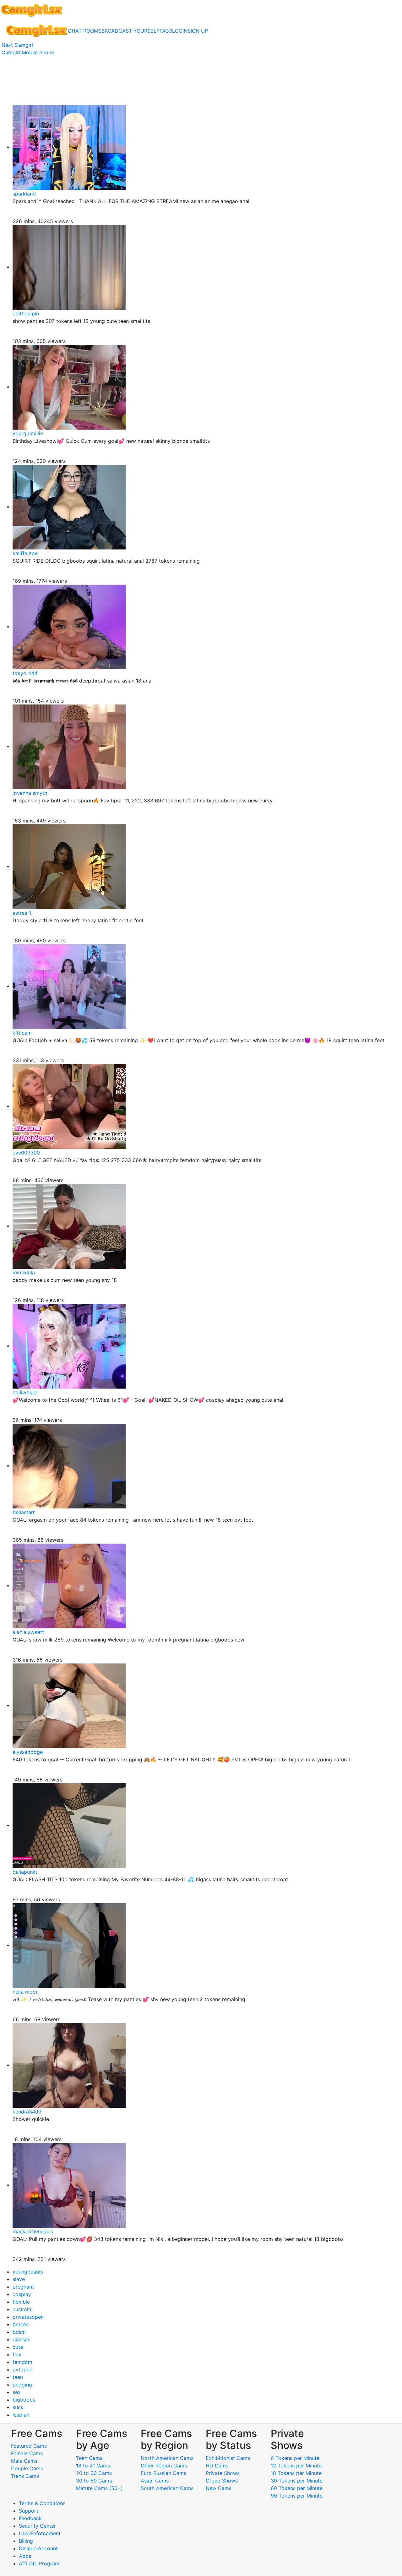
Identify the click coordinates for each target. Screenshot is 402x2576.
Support (29, 2511)
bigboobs (24, 2400)
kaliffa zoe (25, 553)
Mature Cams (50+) (99, 2488)
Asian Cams (155, 2481)
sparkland (24, 194)
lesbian (21, 2415)
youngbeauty (28, 2272)
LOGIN (180, 31)
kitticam (22, 1033)
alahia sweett (28, 1632)
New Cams (219, 2488)
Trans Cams (25, 2476)
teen (18, 2377)
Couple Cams (27, 2468)
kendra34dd (27, 2112)
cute (18, 2347)
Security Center (37, 2526)
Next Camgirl (17, 45)
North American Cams (167, 2458)
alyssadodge (28, 1752)
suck (18, 2407)
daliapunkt (25, 1872)
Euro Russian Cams (163, 2473)
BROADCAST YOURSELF (130, 31)
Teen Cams (89, 2458)
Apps (25, 2556)
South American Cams (167, 2488)
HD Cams (217, 2466)
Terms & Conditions (42, 2503)
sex (17, 2392)
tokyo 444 (25, 673)
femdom (22, 2362)
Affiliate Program (40, 2563)
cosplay (22, 2294)
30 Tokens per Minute (297, 2481)
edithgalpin (26, 313)
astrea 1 (22, 913)
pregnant (23, 2287)
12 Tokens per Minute (296, 2466)
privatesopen (28, 2317)
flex (17, 2354)
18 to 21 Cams (93, 2466)
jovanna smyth (30, 793)
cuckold (22, 2309)
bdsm (19, 2332)
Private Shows (223, 2473)
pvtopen (22, 2370)
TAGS (166, 31)
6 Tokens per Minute (295, 2458)
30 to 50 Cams (94, 2481)
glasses (21, 2339)
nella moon (26, 1992)
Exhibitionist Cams (228, 2458)
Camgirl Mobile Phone (28, 52)
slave (19, 2279)
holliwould (25, 1392)
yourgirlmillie (28, 433)
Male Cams (24, 2461)
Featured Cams (29, 2446)
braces (21, 2324)
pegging (22, 2385)
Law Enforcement (40, 2533)
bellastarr (24, 1512)
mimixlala (24, 1272)
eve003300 (26, 1153)
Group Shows (222, 2481)
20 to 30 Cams (94, 2473)
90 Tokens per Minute (297, 2496)
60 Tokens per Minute (297, 2488)
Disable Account (38, 2548)
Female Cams (27, 2453)
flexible (21, 2302)
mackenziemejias (33, 2231)
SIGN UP (198, 31)
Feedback (30, 2518)
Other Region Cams (164, 2466)
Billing (26, 2541)
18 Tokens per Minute (296, 2473)
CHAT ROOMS (85, 31)
